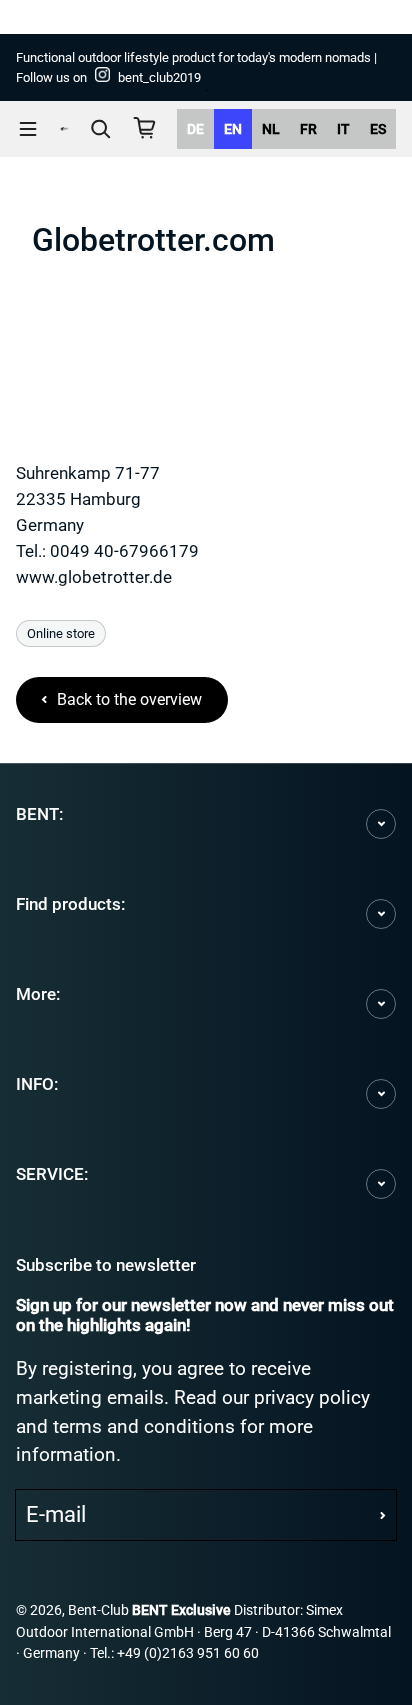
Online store (61, 633)
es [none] (378, 129)
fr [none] (308, 129)
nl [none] (271, 129)
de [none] (195, 129)
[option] (195, 129)
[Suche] (101, 129)
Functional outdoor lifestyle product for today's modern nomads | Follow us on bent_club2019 (196, 67)
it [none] (343, 129)
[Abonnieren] (383, 1515)
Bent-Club (98, 1610)
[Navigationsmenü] (28, 129)
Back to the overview (129, 699)
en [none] (233, 129)
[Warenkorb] (145, 128)
